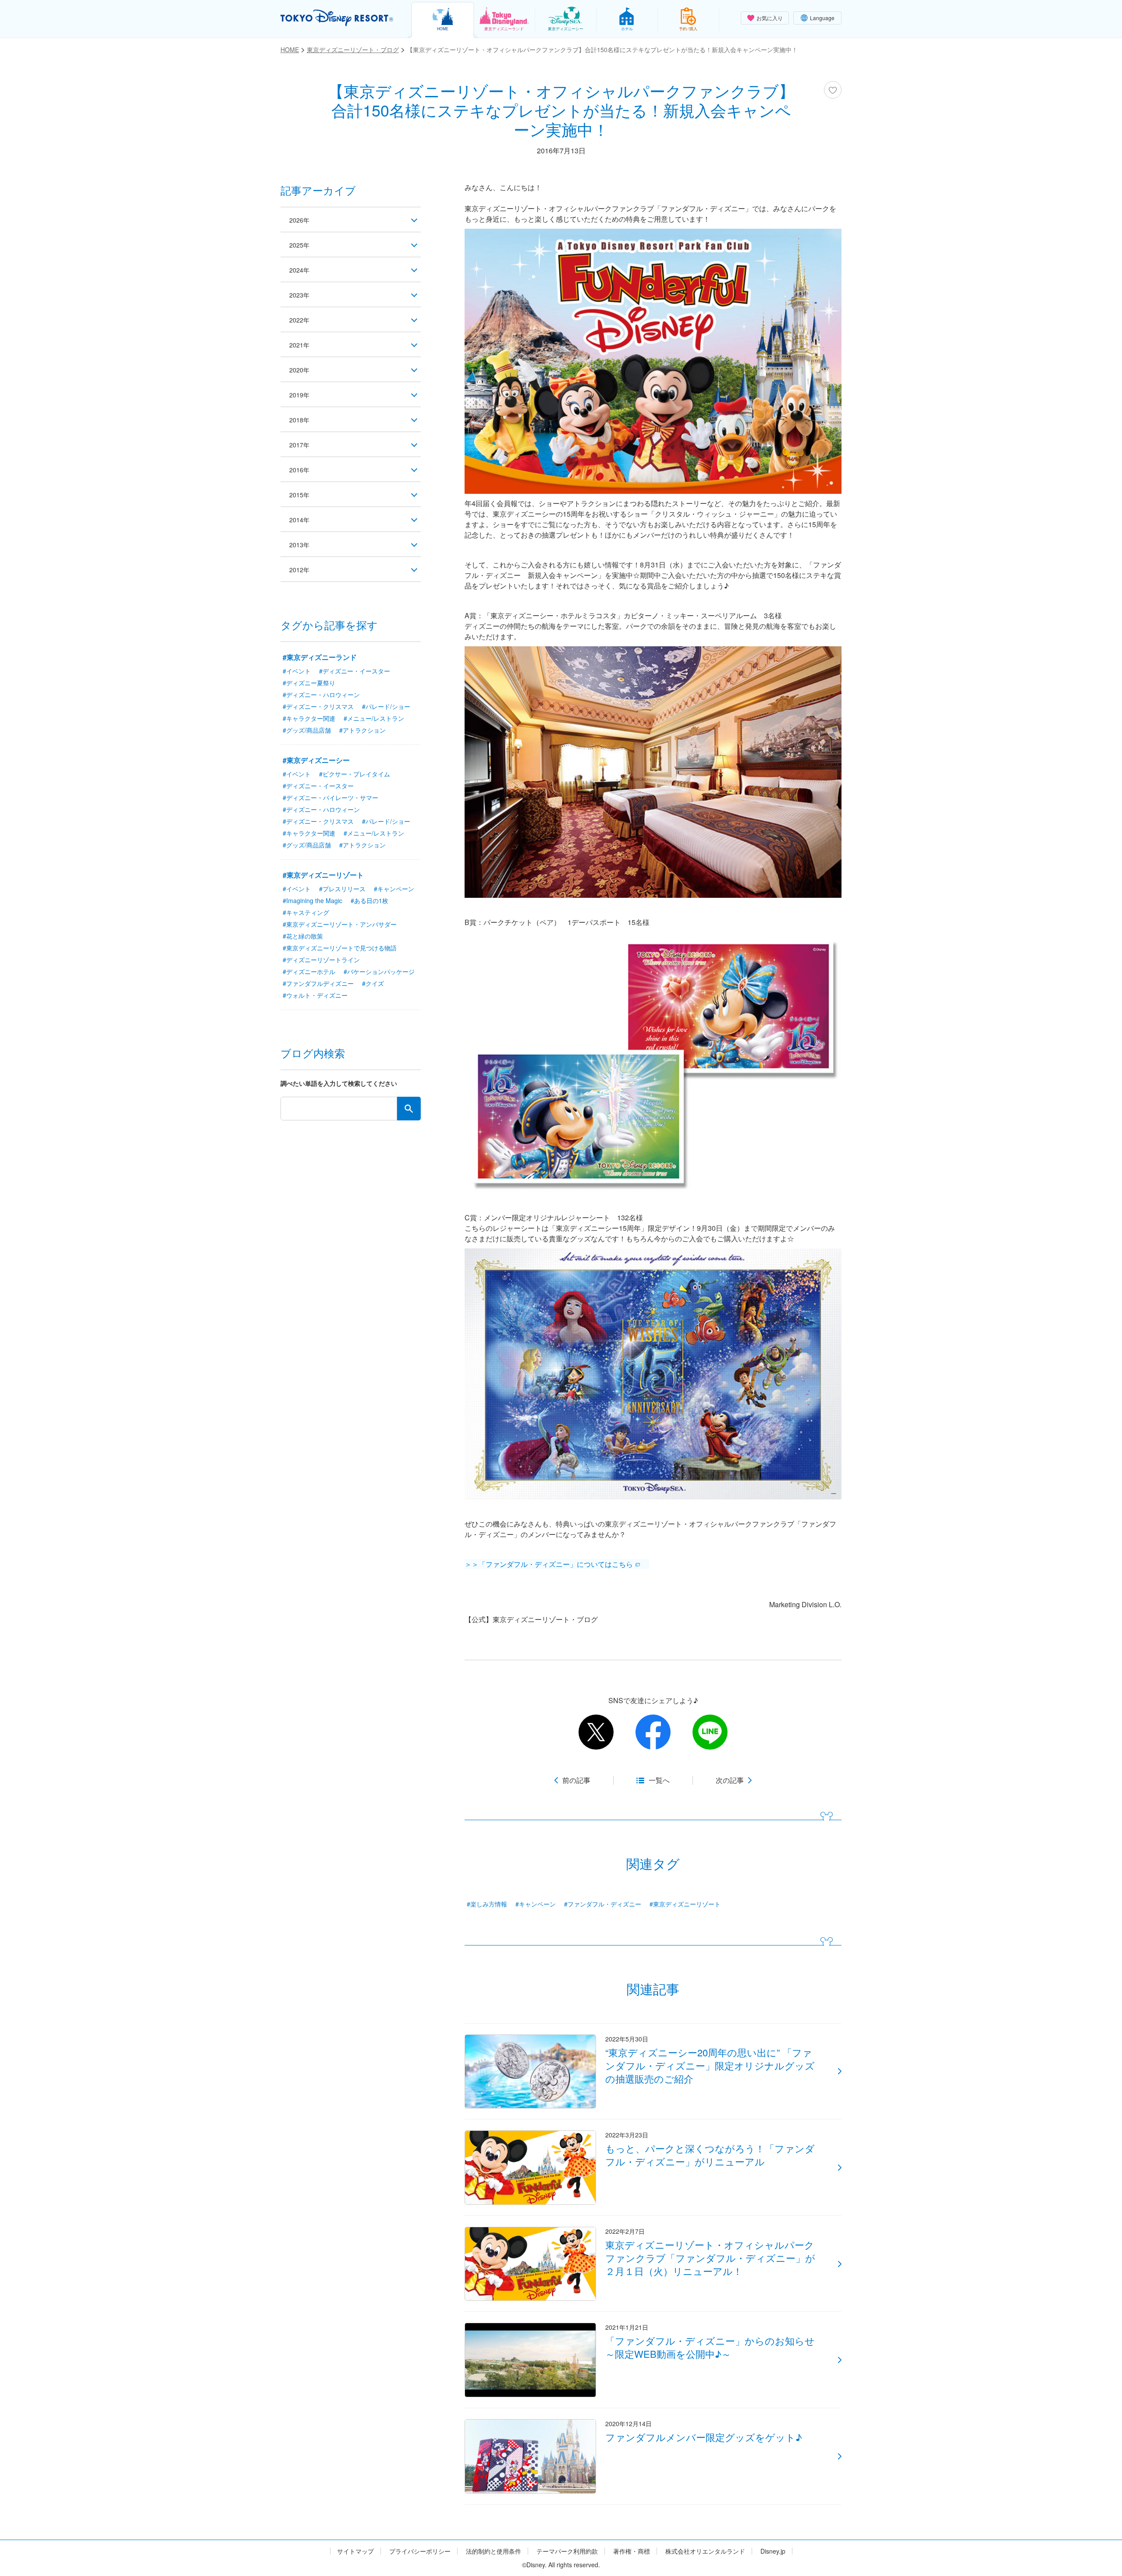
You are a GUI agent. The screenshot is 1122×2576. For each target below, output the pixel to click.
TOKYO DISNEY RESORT (337, 18)
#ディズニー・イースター (355, 671)
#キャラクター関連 (309, 718)
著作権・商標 (632, 2551)
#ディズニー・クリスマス (318, 706)
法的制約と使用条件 (494, 2551)
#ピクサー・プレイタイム (355, 774)
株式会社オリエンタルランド (705, 2551)
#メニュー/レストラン (374, 718)
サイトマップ (355, 2551)
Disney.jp (773, 2551)
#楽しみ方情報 (487, 1904)
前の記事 (576, 1780)
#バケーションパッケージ (379, 971)
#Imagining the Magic (312, 900)
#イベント (297, 671)
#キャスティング (306, 912)
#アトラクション (362, 730)
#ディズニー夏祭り (309, 683)
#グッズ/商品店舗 (307, 730)
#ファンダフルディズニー (318, 983)
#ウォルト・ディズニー (315, 995)
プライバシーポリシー (420, 2551)
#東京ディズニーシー (316, 760)
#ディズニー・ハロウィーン (321, 694)
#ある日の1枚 (369, 900)
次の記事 (730, 1780)
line (710, 1732)
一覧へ (659, 1780)
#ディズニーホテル (309, 971)
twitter (596, 1732)
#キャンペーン (536, 1904)
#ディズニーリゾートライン (321, 960)
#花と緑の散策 (303, 936)
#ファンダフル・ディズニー (603, 1904)
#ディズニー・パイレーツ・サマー (330, 797)
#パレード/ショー (386, 706)
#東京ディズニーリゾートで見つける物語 (340, 948)
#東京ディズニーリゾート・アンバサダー (340, 924)
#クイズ (373, 983)
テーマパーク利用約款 (567, 2551)
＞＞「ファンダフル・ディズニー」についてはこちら (549, 1564)
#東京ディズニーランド (320, 657)
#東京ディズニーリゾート (685, 1904)
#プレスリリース (342, 889)
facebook (653, 1732)
